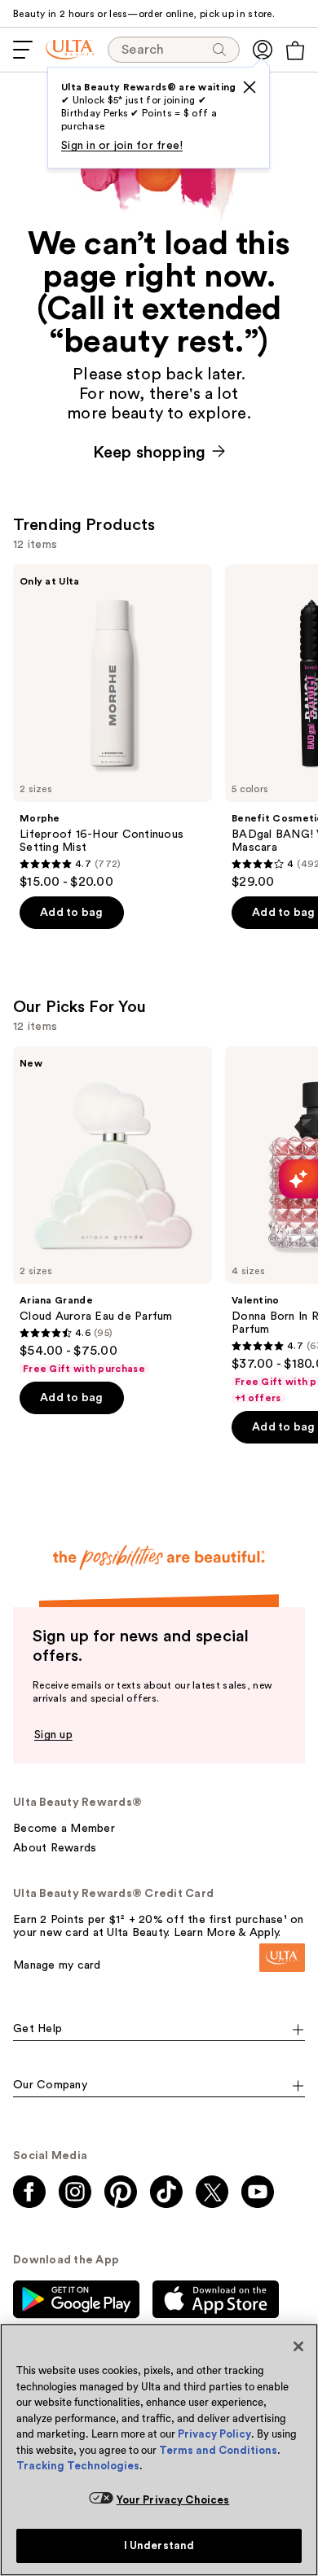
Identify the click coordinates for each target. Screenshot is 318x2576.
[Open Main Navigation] (23, 50)
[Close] (298, 2346)
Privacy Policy (214, 2434)
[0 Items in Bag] (295, 50)
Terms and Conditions (218, 2450)
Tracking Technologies (78, 2466)
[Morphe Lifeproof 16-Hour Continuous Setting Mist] (113, 727)
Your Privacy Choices (173, 2500)
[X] (250, 87)
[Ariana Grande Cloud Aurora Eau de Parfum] (113, 1211)
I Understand (159, 2545)
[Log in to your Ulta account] (263, 50)
